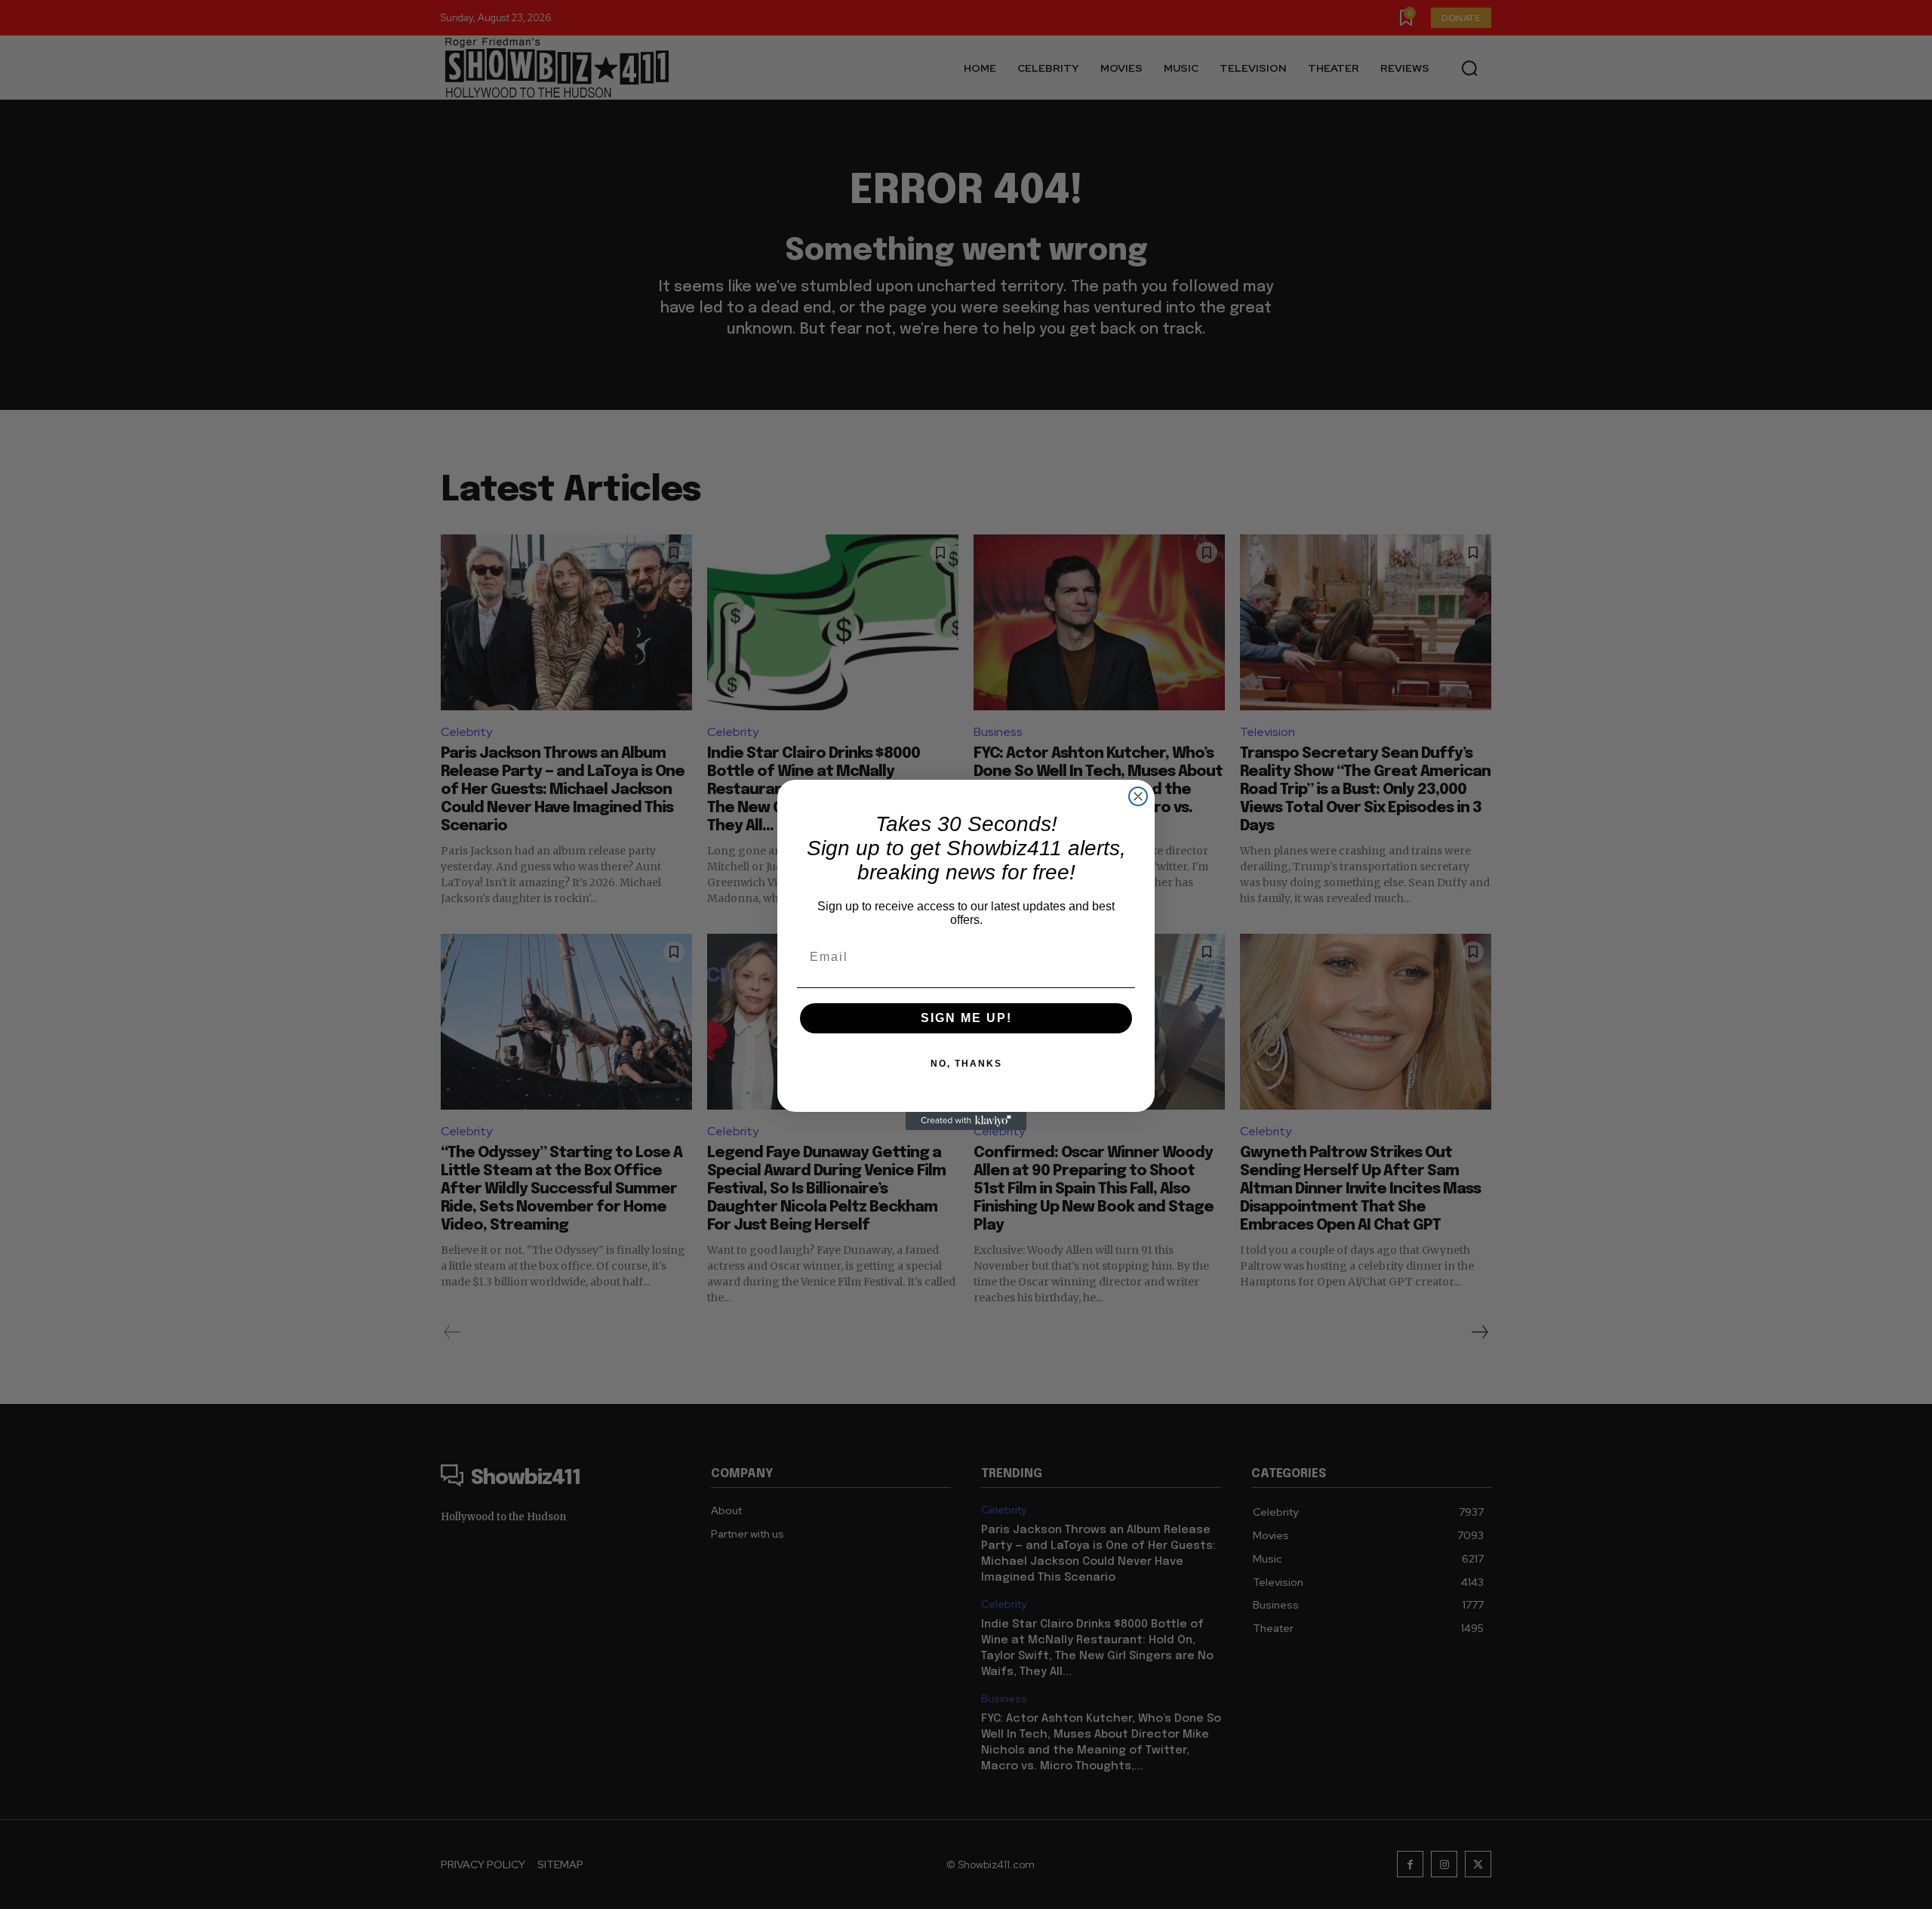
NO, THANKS (966, 1064)
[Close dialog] (1138, 796)
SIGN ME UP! (966, 1018)
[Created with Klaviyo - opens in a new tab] (966, 1121)
